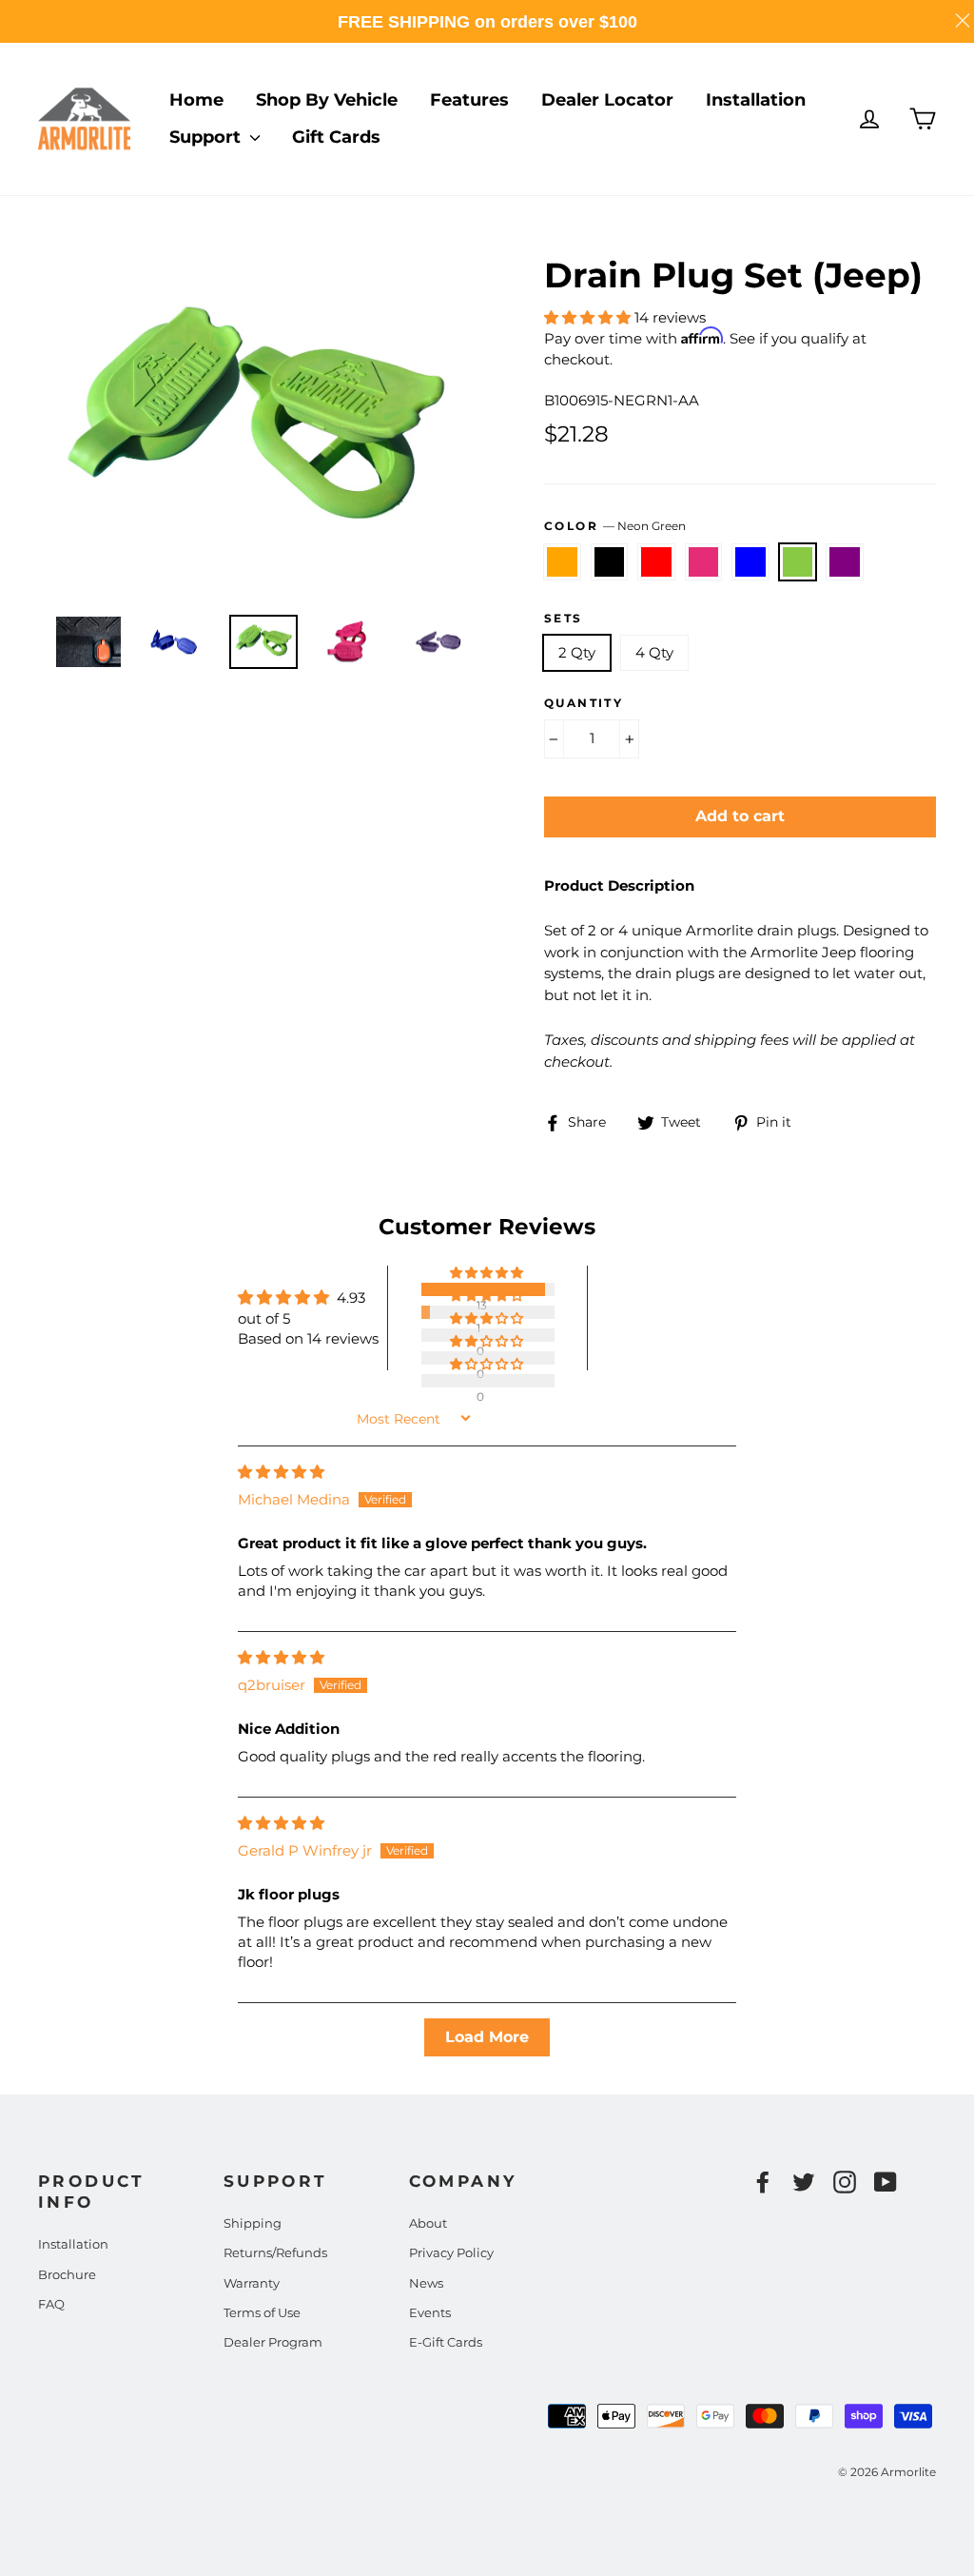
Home (196, 100)
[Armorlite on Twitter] (804, 2182)
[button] (589, 317)
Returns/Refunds (275, 2252)
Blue (750, 562)
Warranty (252, 2283)
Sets (564, 618)
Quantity (584, 703)
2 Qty (577, 652)
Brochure (67, 2274)
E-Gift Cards (446, 2342)
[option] (255, 424)
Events (430, 2312)
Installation (756, 100)
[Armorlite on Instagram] (845, 2182)
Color (615, 526)
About (428, 2223)
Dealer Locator (607, 100)
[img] (281, 1472)
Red (656, 562)
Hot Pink (704, 562)
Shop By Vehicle (327, 100)
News (426, 2283)
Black (610, 562)
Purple (845, 562)
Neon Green (798, 562)
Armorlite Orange (562, 562)
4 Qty (654, 652)
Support (207, 137)
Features (469, 100)
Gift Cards (336, 137)
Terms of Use (262, 2312)
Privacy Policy (451, 2252)
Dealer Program (273, 2342)
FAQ (51, 2304)
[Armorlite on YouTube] (886, 2182)
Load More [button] (487, 2037)
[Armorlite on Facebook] (763, 2182)
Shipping (253, 2223)
